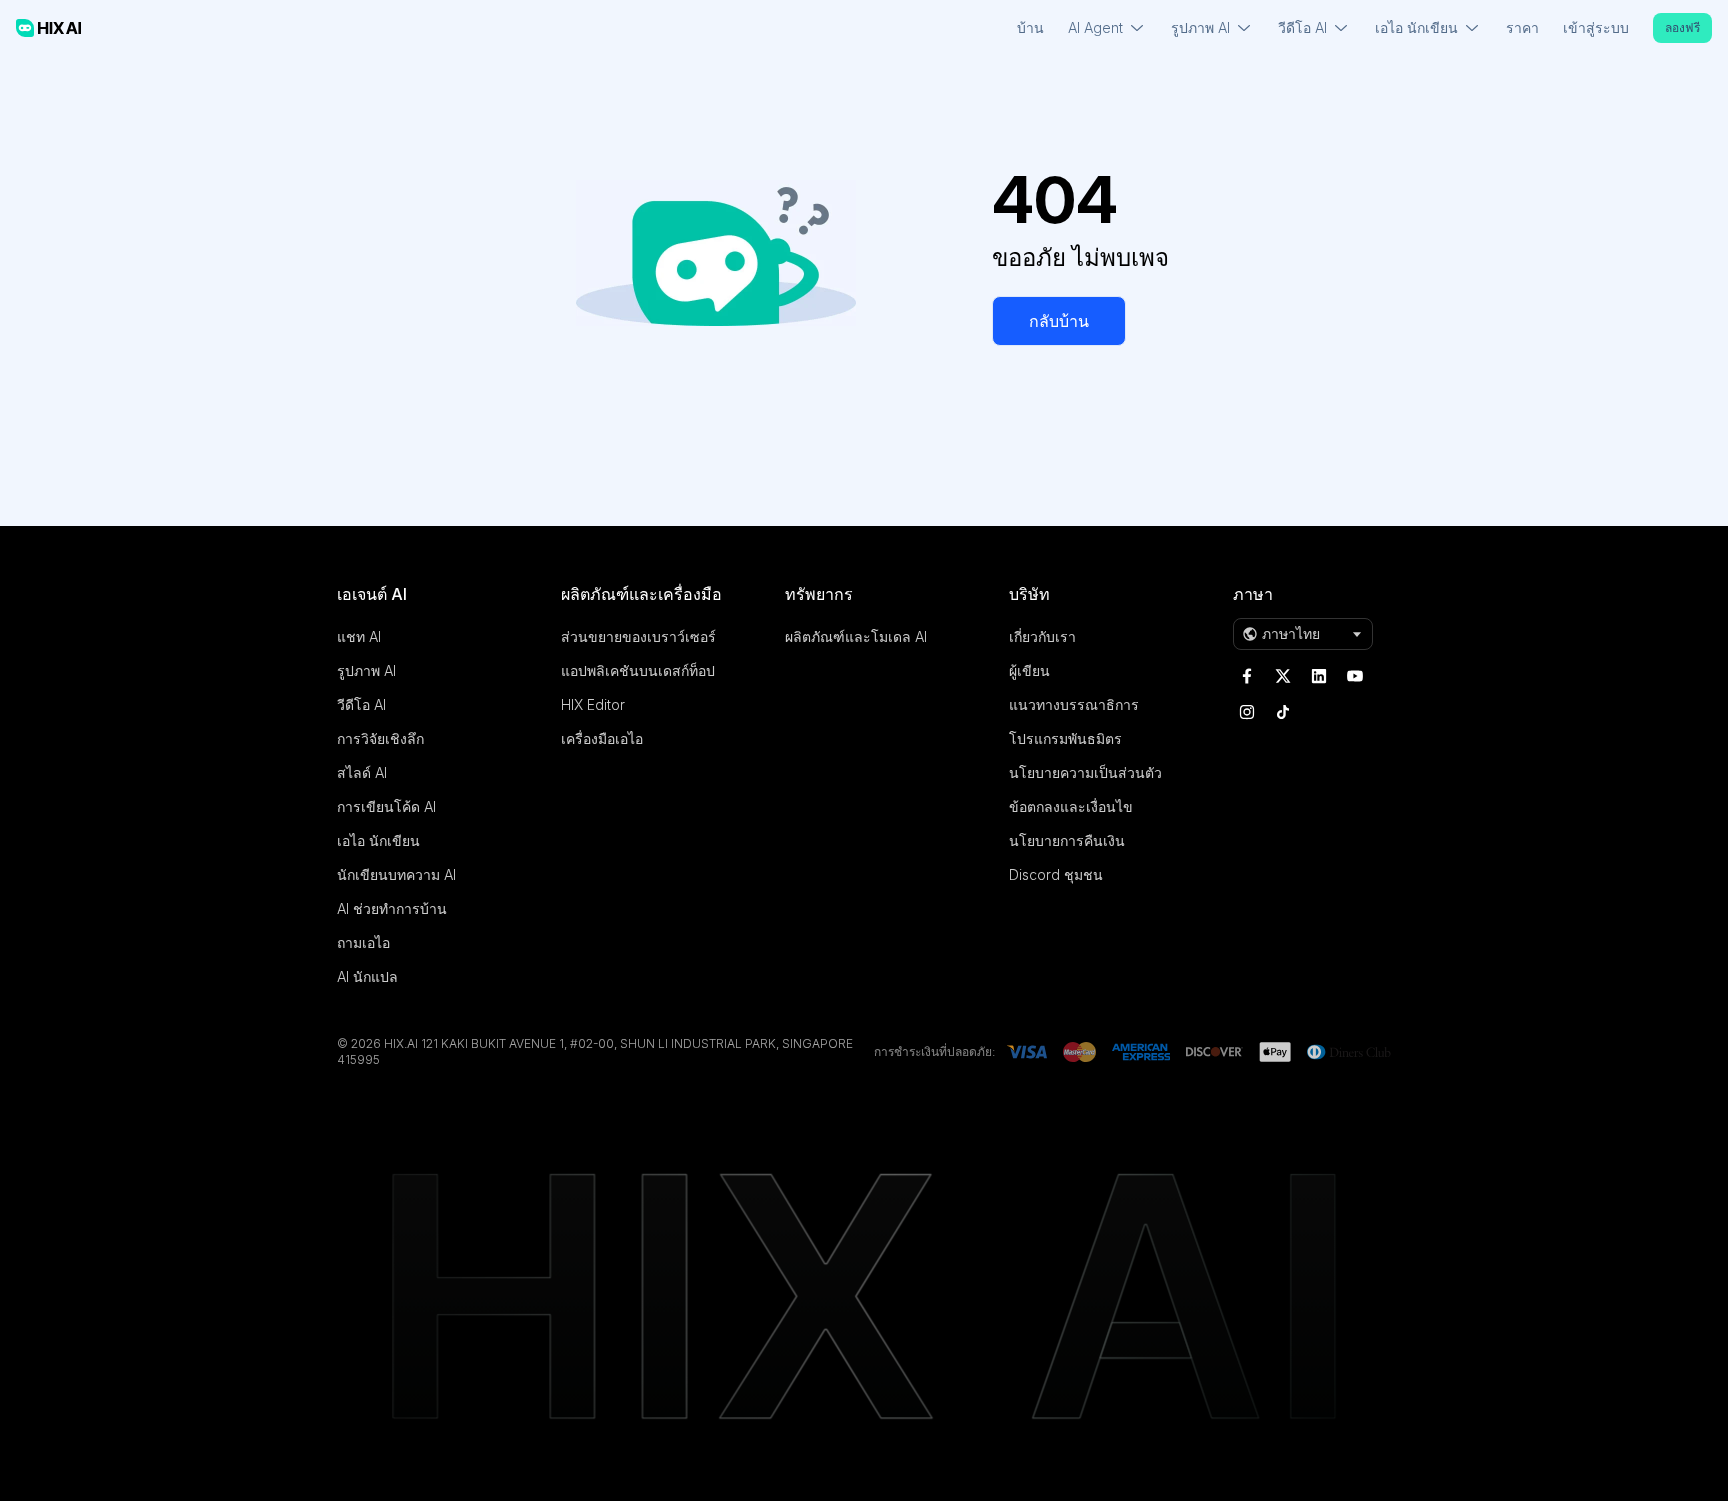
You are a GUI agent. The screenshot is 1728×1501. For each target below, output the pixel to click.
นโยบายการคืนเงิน (1067, 840)
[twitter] (1283, 676)
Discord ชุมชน (1056, 874)
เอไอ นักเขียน (378, 840)
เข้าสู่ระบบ (1596, 27)
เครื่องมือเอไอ (602, 738)
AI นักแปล (367, 976)
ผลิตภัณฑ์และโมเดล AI (856, 636)
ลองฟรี (1682, 27)
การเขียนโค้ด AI (386, 806)
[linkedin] (1319, 676)
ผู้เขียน (1029, 670)
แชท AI (359, 636)
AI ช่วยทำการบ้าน (392, 908)
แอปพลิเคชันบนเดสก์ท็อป (638, 670)
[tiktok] (1283, 712)
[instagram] (1247, 712)
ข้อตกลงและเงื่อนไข (1071, 806)
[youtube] (1355, 676)
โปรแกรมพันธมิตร (1065, 738)
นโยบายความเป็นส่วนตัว (1085, 772)
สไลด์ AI (362, 772)
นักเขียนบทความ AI (396, 874)
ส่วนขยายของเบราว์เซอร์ (638, 636)
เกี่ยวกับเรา (1042, 636)
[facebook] (1247, 676)
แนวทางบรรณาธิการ (1074, 704)
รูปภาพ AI (366, 670)
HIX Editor (593, 704)
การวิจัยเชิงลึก (380, 738)
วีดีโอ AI (361, 704)
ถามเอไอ (363, 942)
